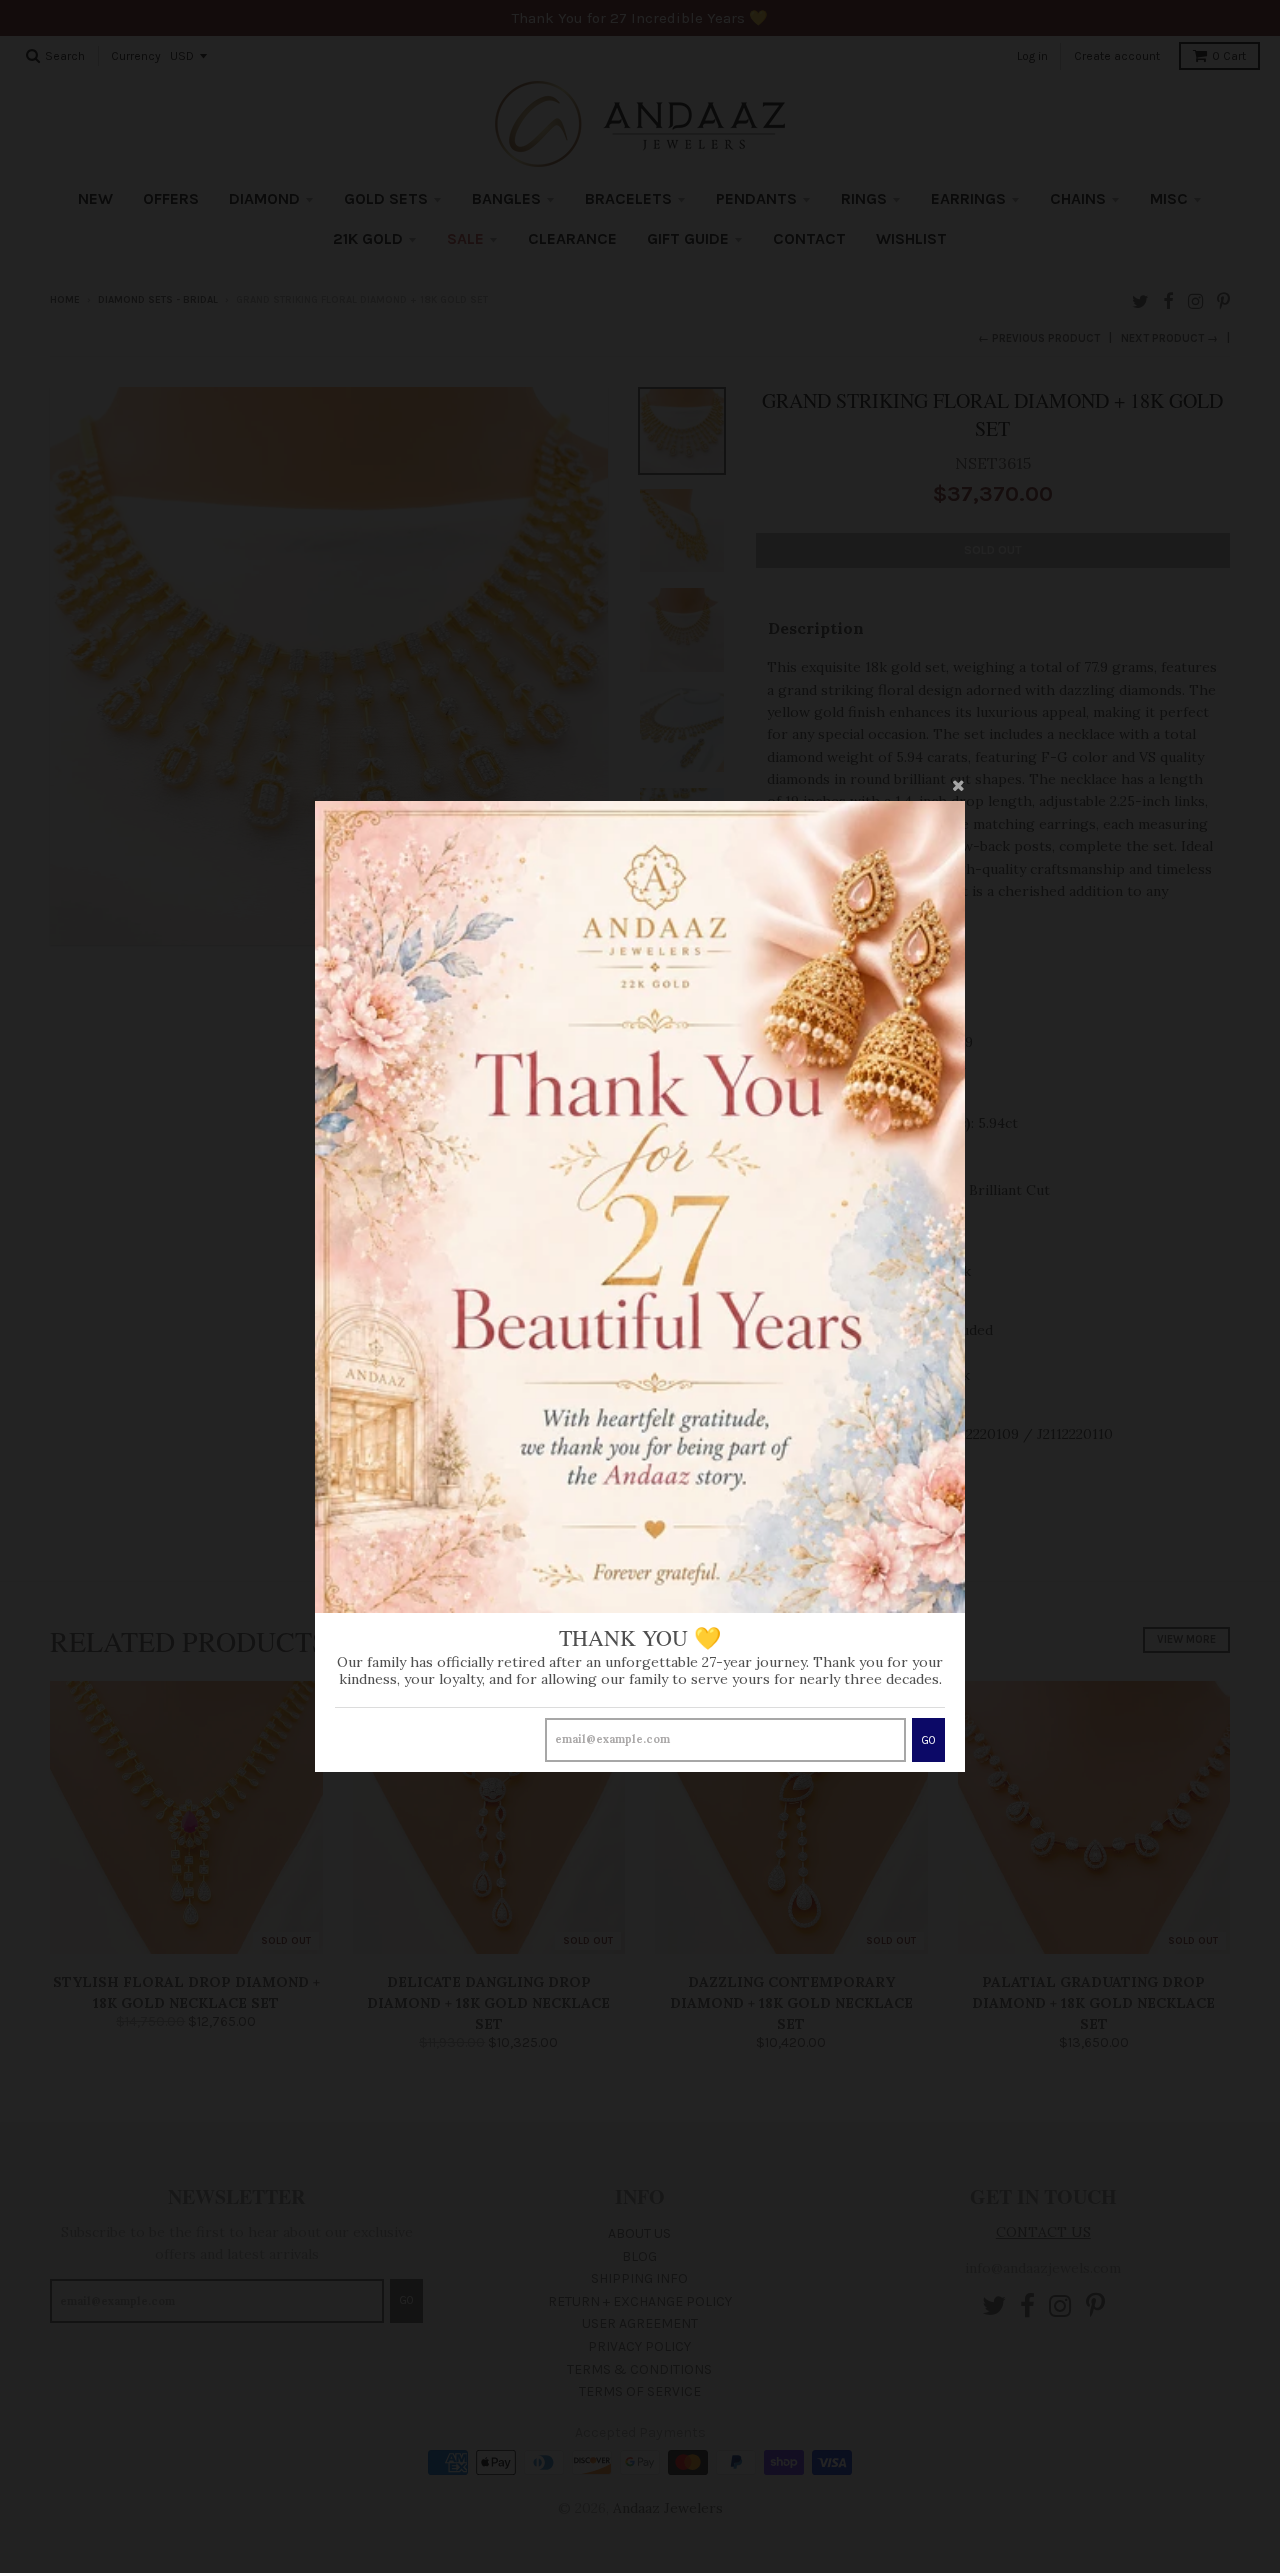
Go (928, 1740)
